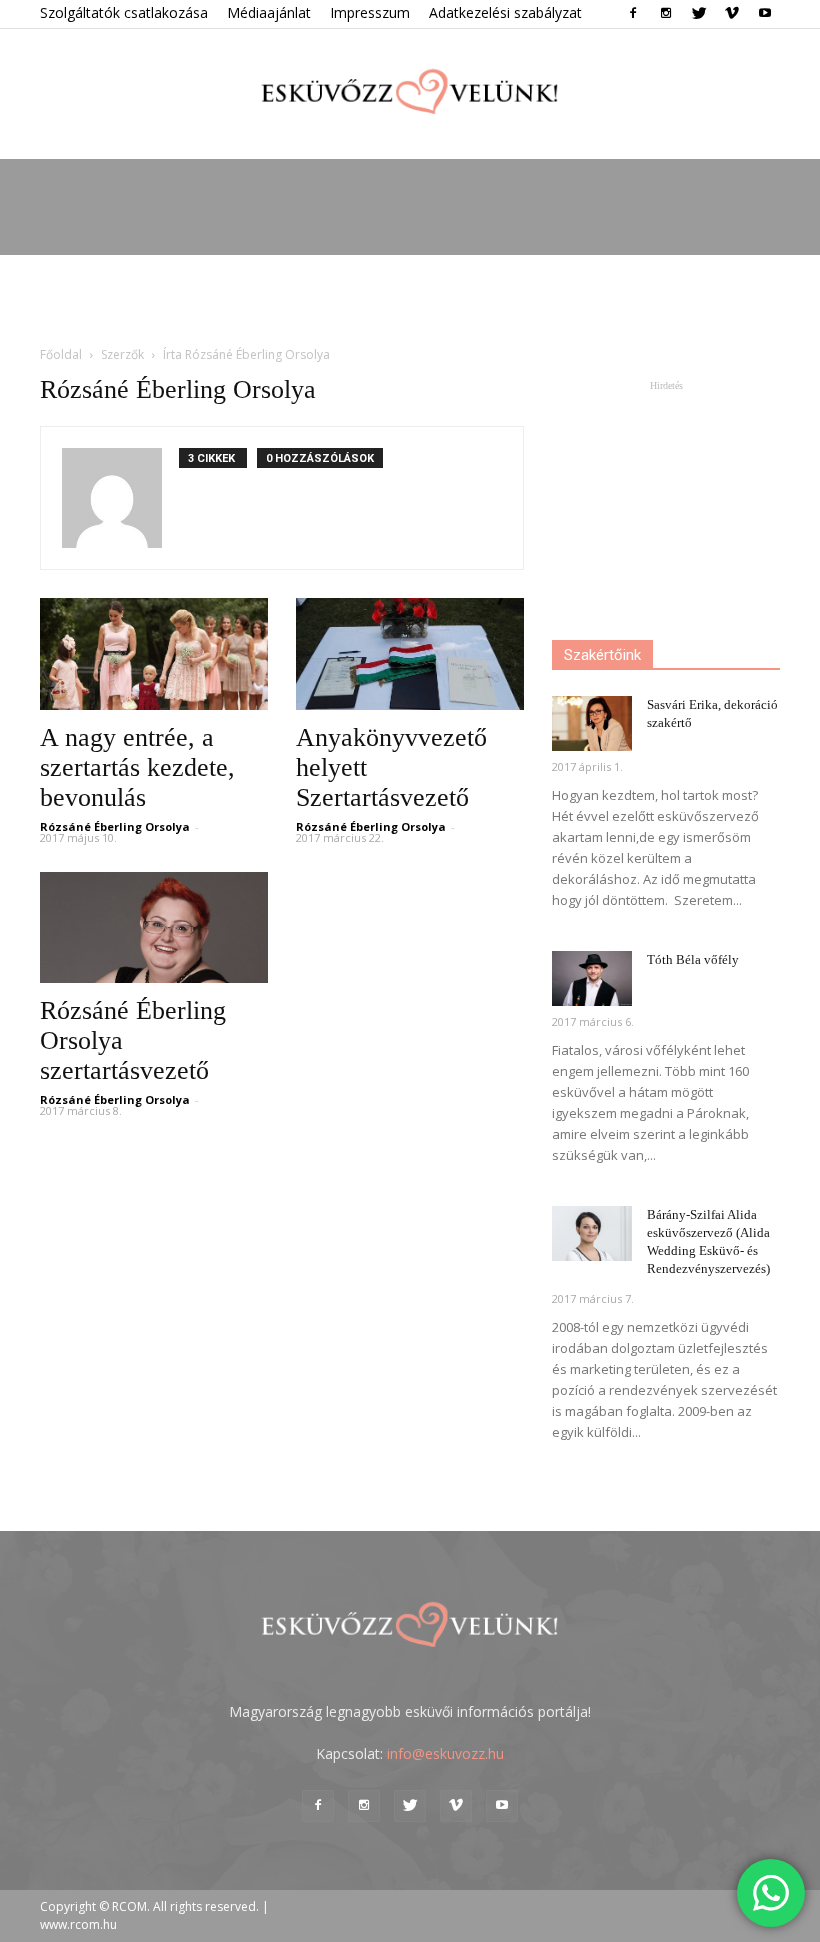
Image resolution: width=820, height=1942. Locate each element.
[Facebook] (633, 14)
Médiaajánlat (269, 12)
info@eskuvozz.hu (445, 1753)
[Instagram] (666, 14)
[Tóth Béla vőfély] (592, 978)
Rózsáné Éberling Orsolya (115, 826)
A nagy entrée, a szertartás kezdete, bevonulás (137, 767)
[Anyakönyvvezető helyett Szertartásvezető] (410, 654)
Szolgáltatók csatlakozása (124, 12)
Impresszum (370, 12)
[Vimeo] (732, 14)
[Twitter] (699, 14)
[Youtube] (765, 14)
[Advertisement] (410, 299)
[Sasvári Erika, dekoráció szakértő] (592, 723)
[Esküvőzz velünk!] (410, 95)
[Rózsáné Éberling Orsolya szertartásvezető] (154, 928)
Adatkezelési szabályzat (505, 12)
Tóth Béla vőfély (693, 959)
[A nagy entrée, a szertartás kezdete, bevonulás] (154, 654)
